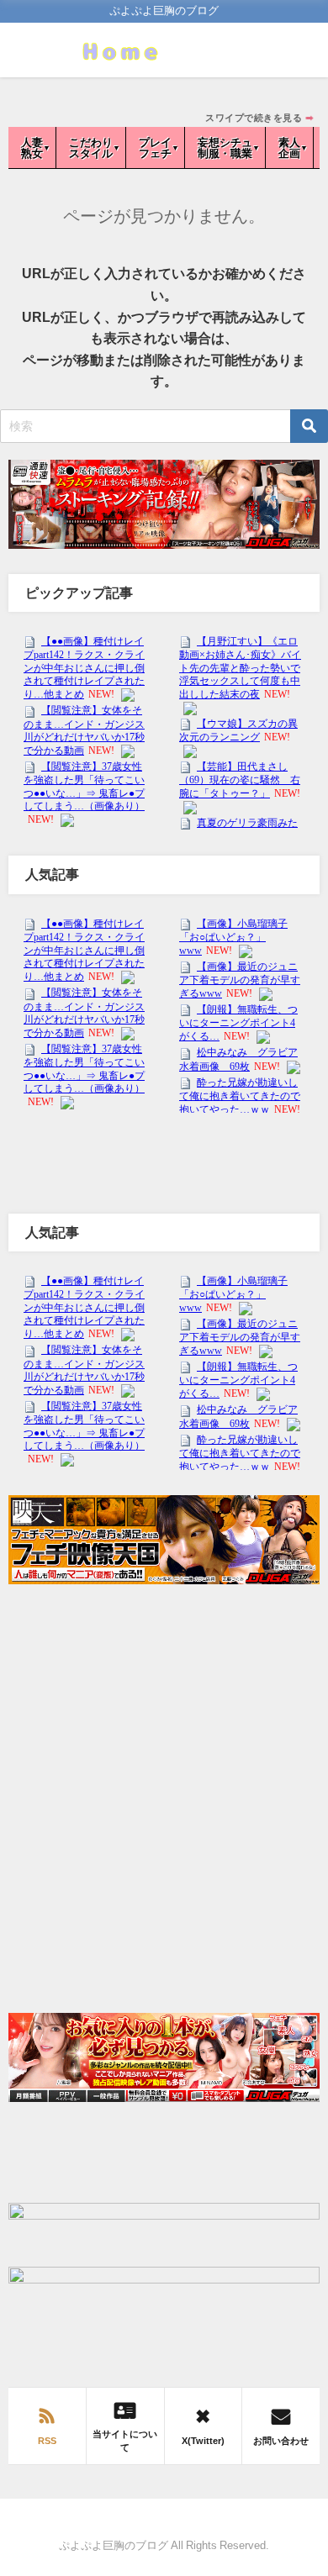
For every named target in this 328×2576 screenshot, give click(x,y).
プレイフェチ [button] (155, 148)
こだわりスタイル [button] (91, 148)
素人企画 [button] (289, 148)
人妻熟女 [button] (32, 148)
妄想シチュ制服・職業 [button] (225, 148)
